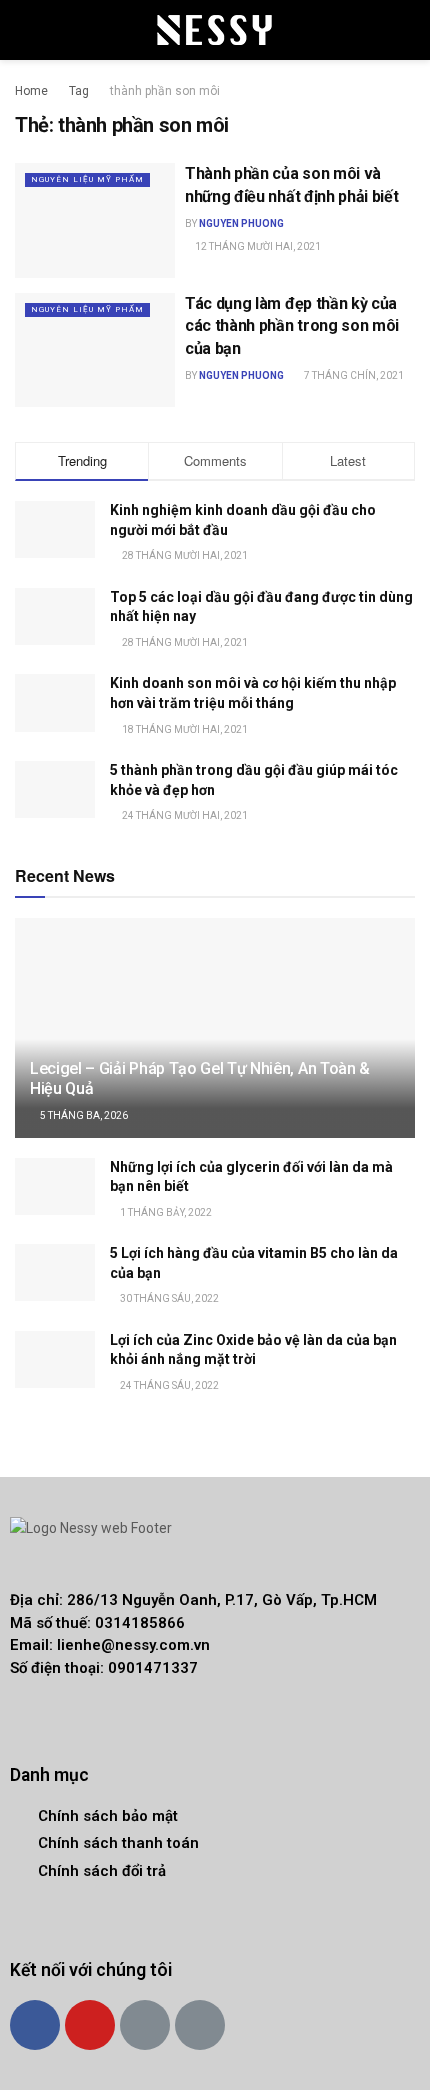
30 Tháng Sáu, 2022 (168, 1298)
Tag (79, 91)
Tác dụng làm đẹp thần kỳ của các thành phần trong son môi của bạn (292, 326)
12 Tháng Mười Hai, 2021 (257, 246)
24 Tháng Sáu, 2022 (168, 1385)
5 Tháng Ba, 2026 (83, 1115)
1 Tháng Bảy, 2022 (165, 1212)
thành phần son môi (165, 91)
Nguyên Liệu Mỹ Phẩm (87, 179)
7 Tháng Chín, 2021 (353, 375)
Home (31, 91)
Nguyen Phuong (241, 223)
